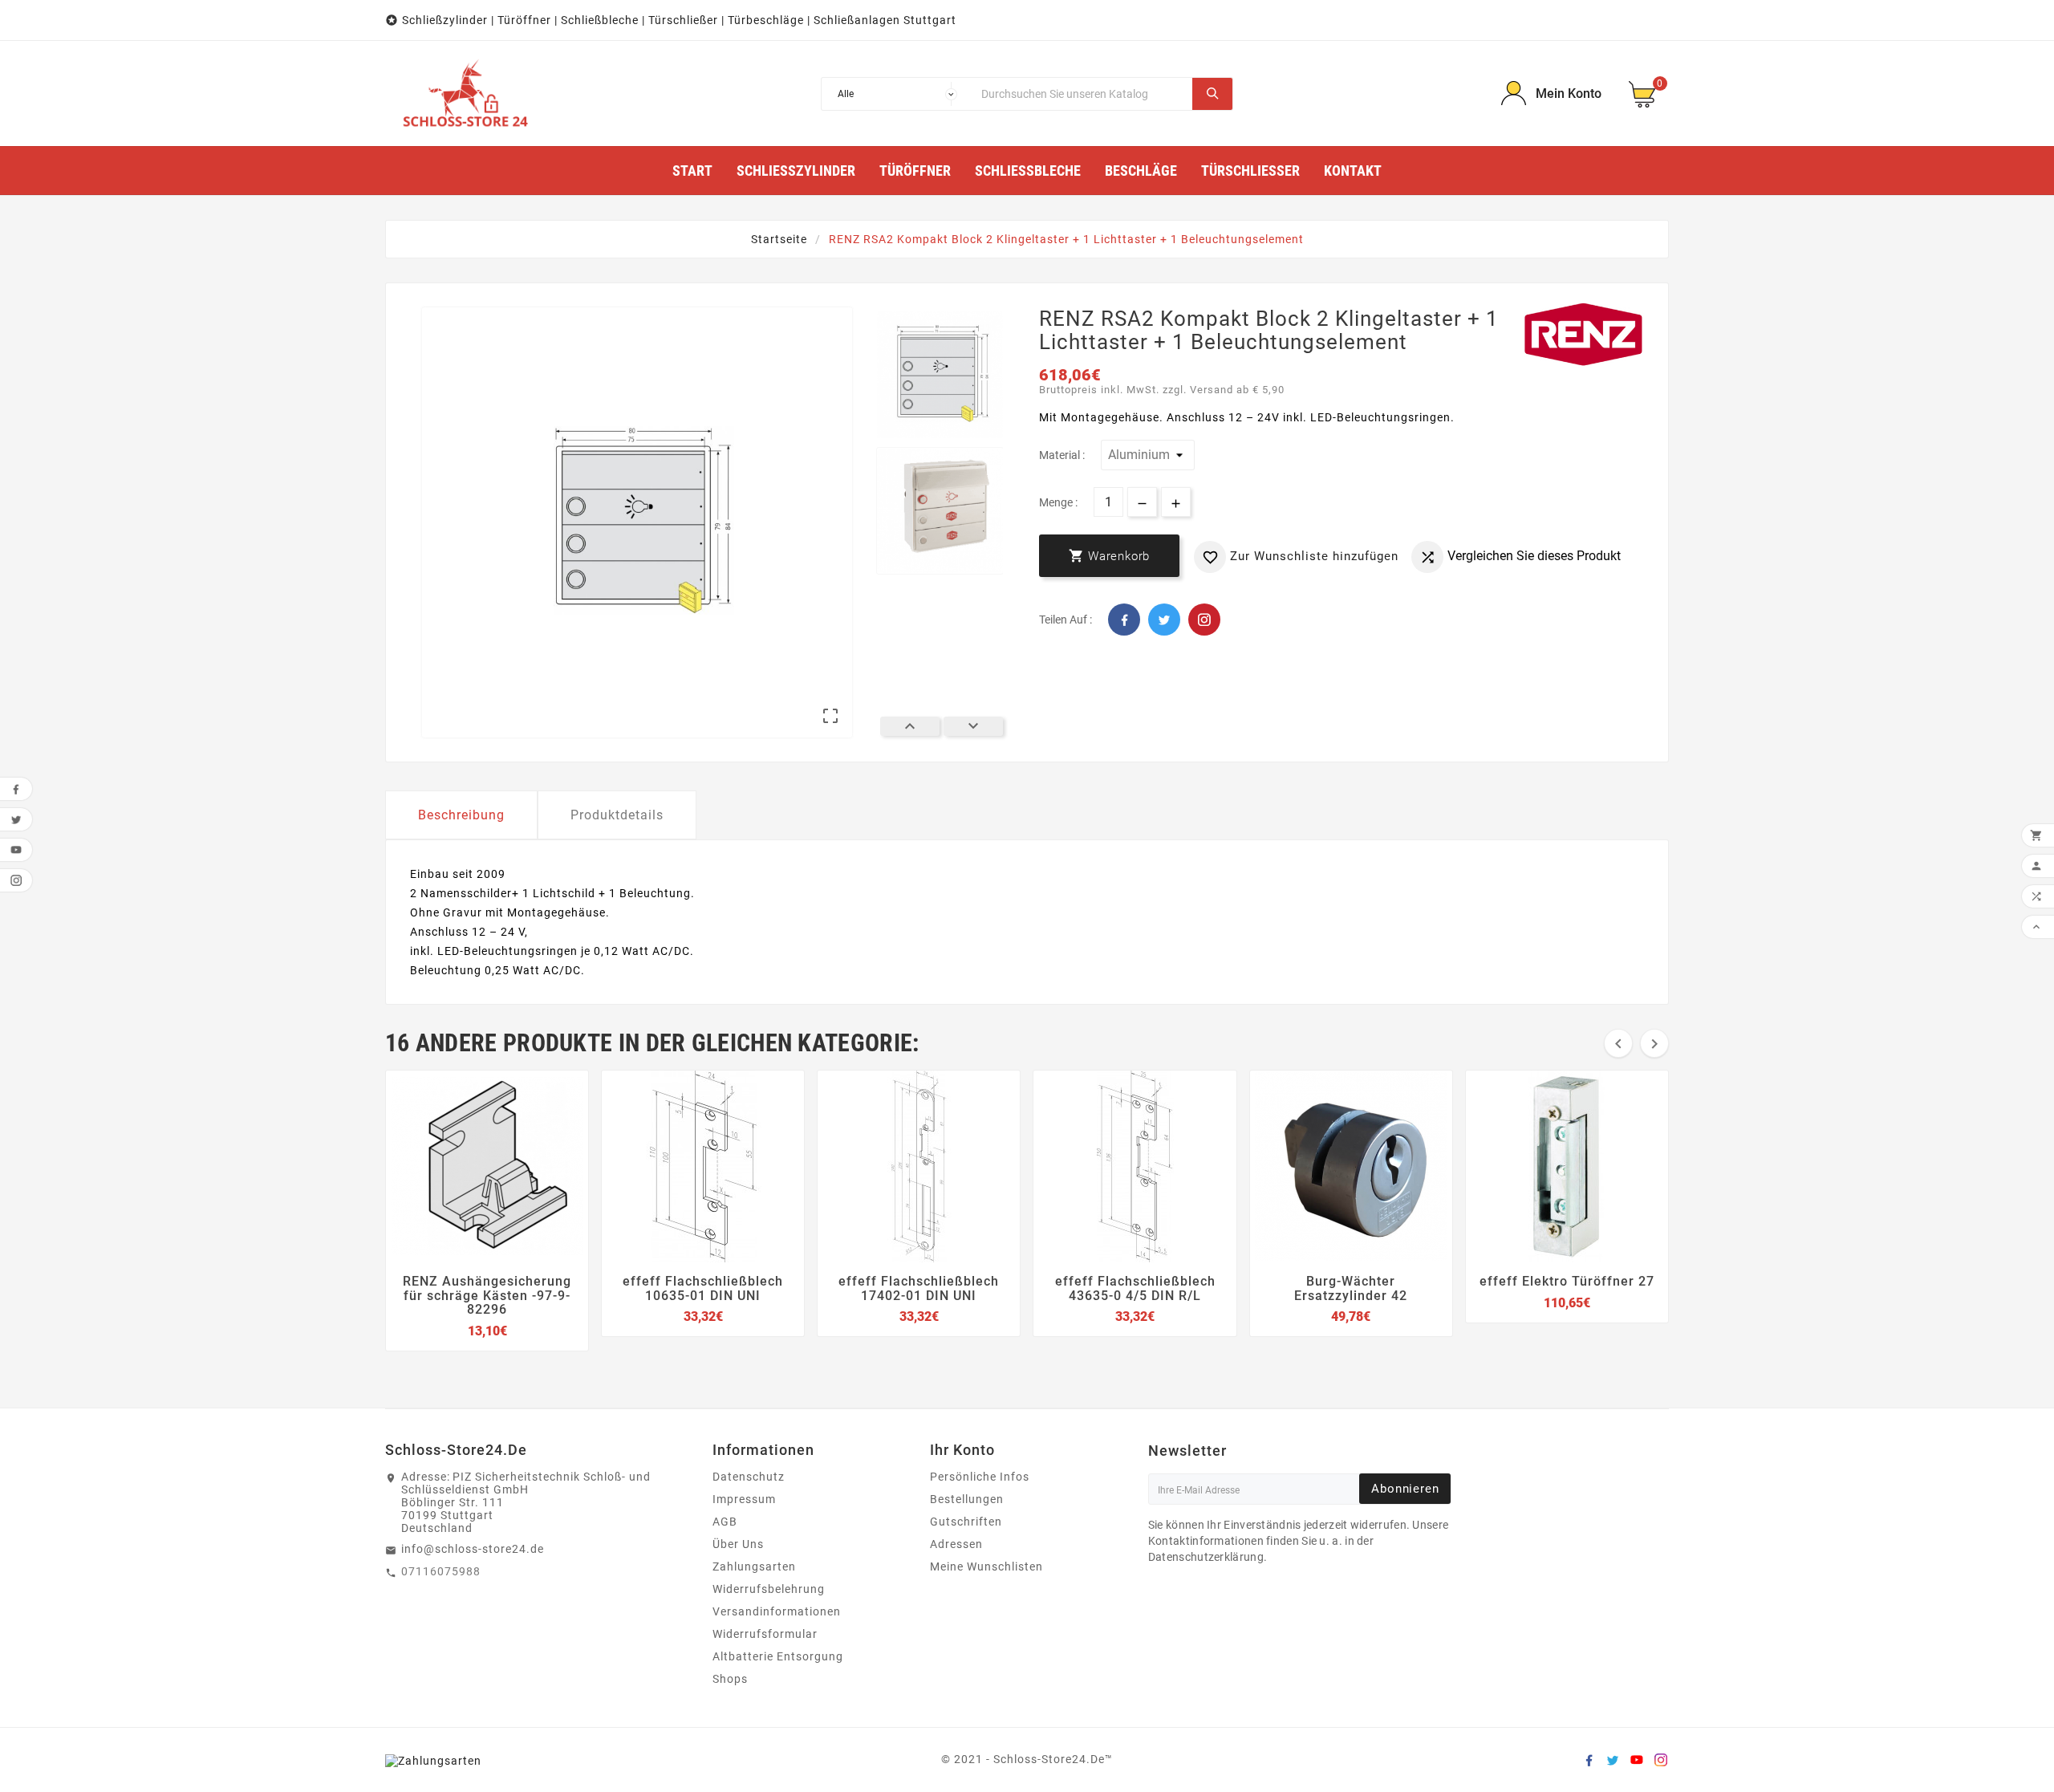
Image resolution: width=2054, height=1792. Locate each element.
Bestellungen (967, 1499)
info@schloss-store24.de (473, 1549)
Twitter (1164, 620)
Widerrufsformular (765, 1634)
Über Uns (738, 1544)
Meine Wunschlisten (986, 1566)
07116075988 (441, 1571)
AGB (725, 1522)
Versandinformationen (777, 1611)
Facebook (1124, 620)
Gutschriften (966, 1522)
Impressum (744, 1499)
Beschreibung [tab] (461, 815)
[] (1212, 94)
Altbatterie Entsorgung (778, 1656)
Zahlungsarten (754, 1566)
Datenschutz (749, 1477)
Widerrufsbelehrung (769, 1589)
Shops (730, 1679)
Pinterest (1204, 620)
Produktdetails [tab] (617, 815)
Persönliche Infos (980, 1477)
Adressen (956, 1544)
